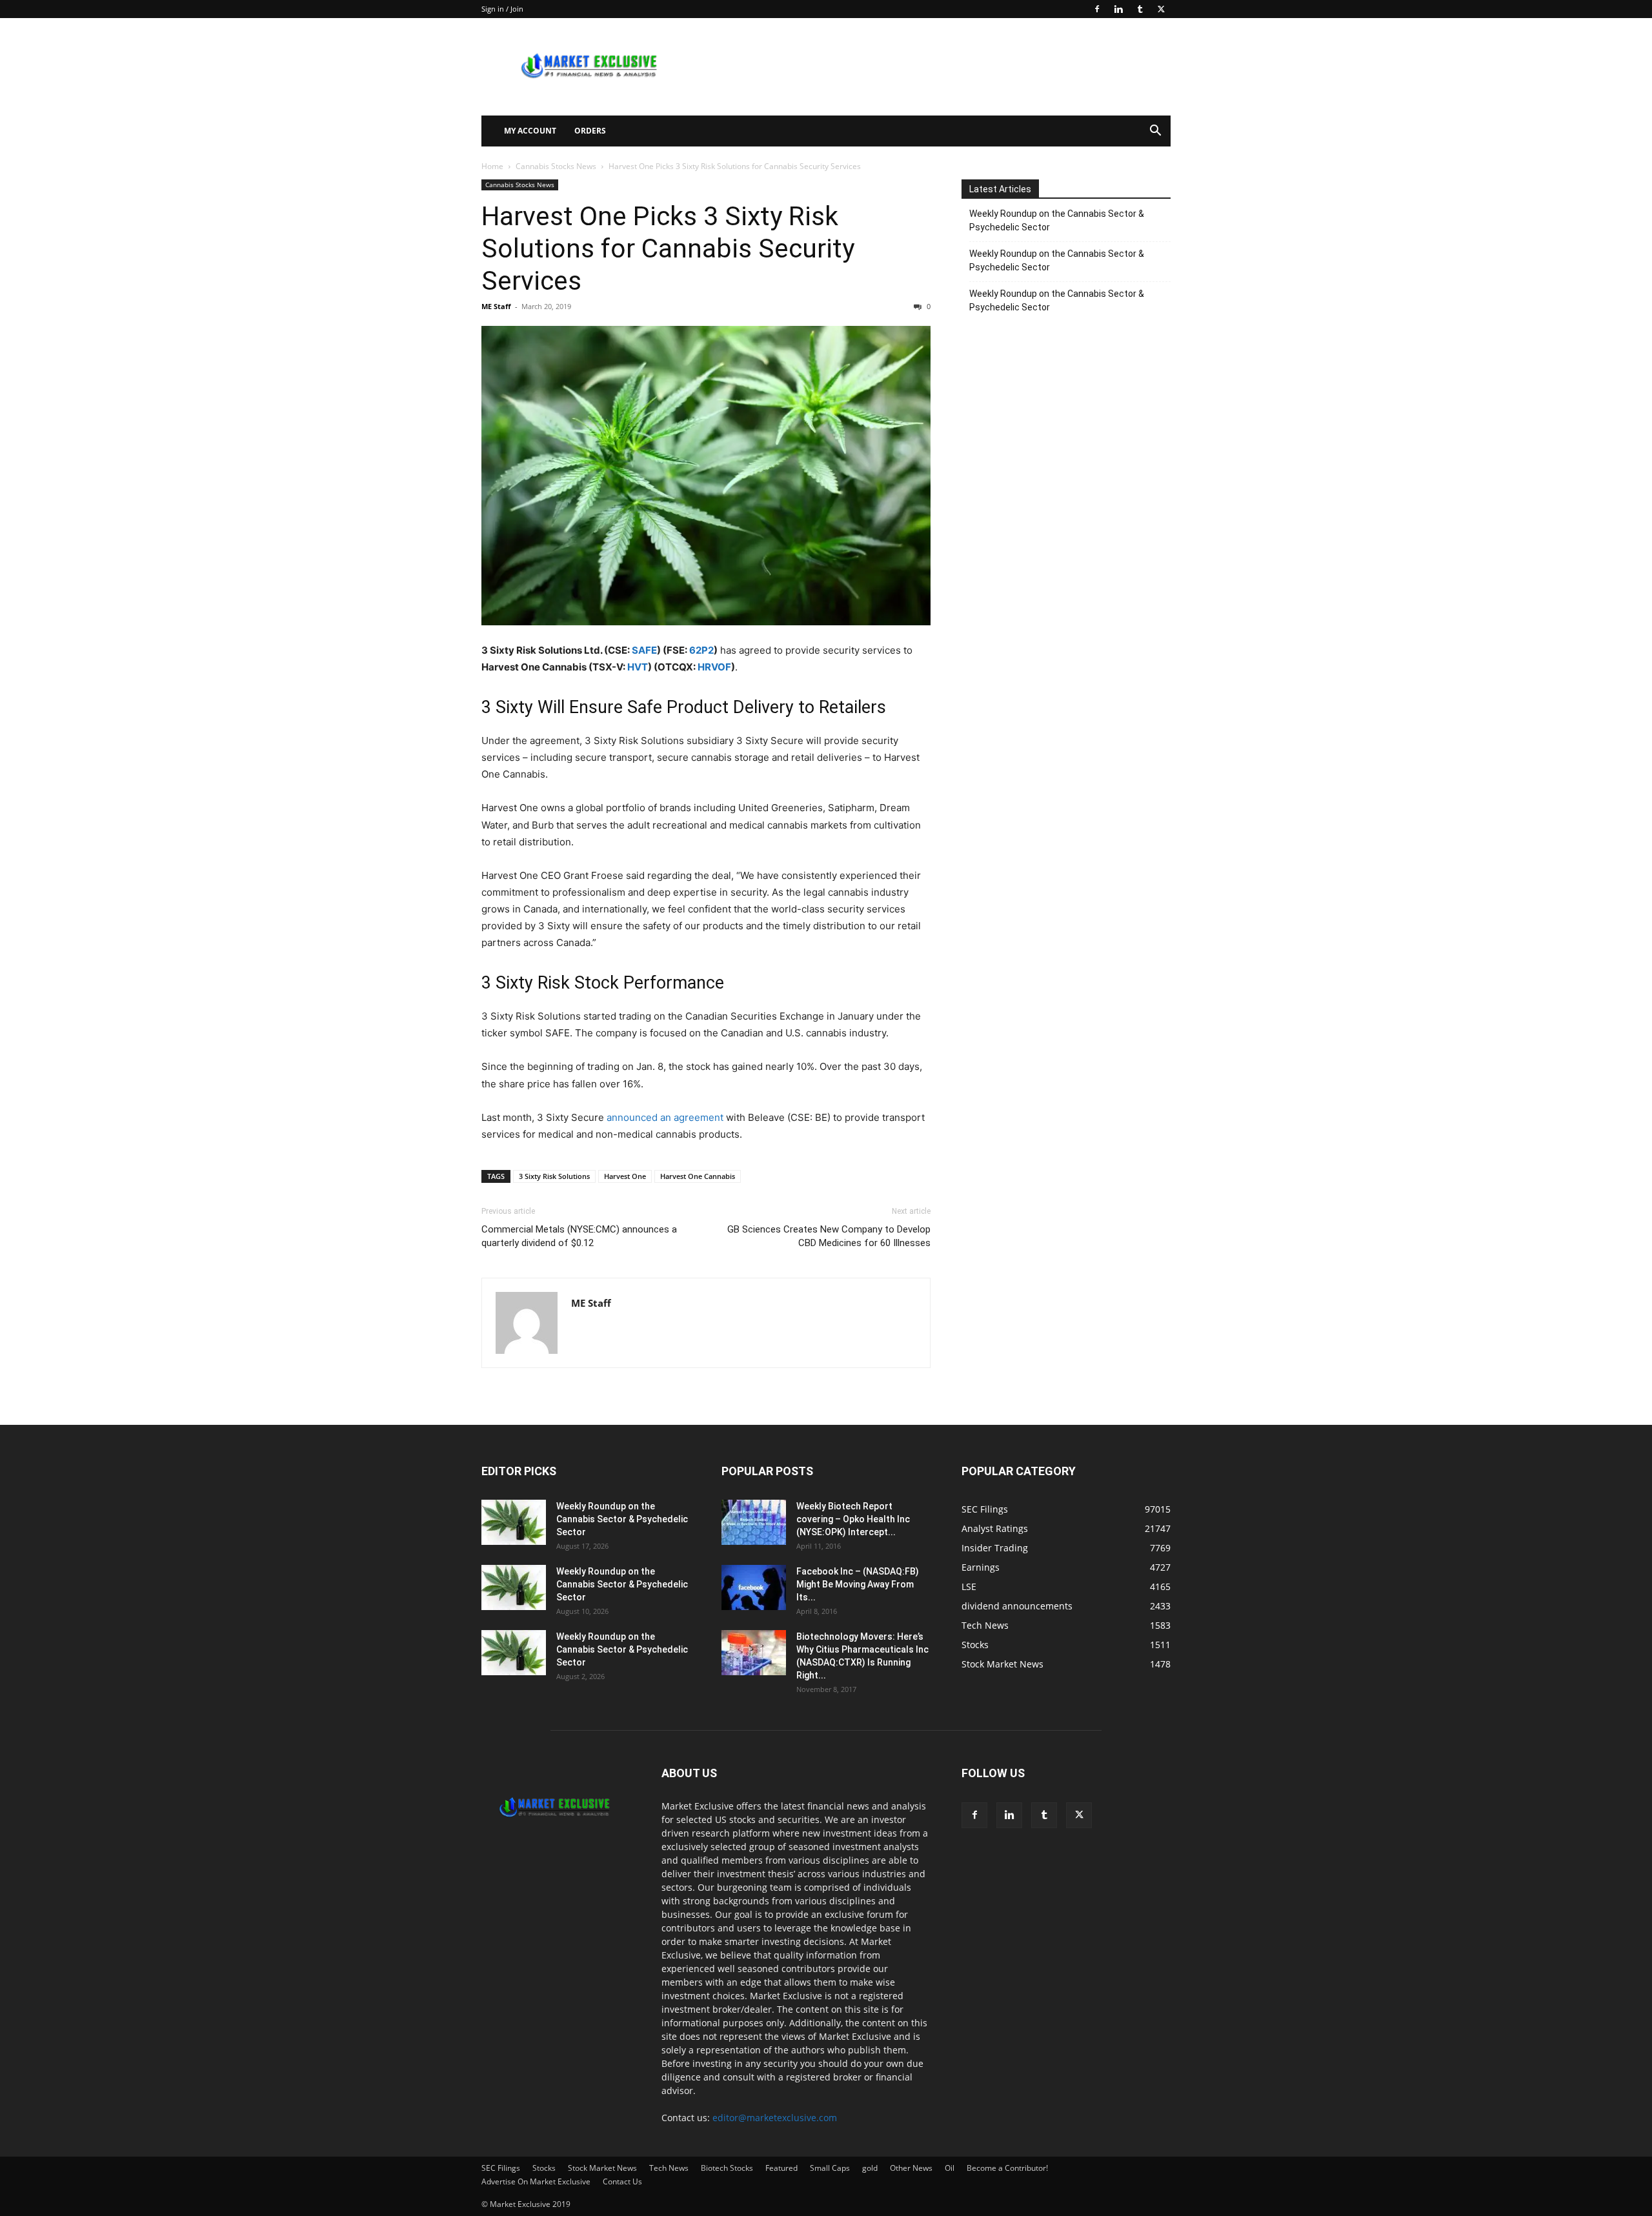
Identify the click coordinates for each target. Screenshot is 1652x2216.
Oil (950, 2168)
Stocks (544, 2168)
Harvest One (625, 1176)
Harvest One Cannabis (698, 1176)
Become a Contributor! (1007, 2168)
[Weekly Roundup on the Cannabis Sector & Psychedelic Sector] (514, 1522)
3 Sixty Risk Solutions (554, 1176)
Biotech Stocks (727, 2168)
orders (590, 131)
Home (492, 166)
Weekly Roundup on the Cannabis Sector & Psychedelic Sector (1057, 220)
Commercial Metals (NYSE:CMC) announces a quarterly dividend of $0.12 (579, 1236)
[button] (1155, 132)
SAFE (644, 650)
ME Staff (496, 306)
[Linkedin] (1118, 9)
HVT (638, 667)
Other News (911, 2168)
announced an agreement (665, 1117)
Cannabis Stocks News (556, 166)
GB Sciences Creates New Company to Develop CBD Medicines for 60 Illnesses (829, 1236)
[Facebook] (1097, 9)
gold (870, 2168)
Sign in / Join (502, 9)
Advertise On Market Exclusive (536, 2181)
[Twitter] (1161, 9)
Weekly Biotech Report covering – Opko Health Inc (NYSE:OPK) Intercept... (853, 1519)
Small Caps (830, 2168)
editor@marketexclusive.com (775, 2118)
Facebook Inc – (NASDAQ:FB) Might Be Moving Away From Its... (858, 1584)
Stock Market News (602, 2168)
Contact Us (622, 2181)
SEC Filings (501, 2168)
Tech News (669, 2168)
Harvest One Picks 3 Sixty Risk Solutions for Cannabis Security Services (668, 248)
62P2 (701, 650)
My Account (530, 131)
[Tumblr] (1140, 9)
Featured (781, 2168)
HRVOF (714, 667)
